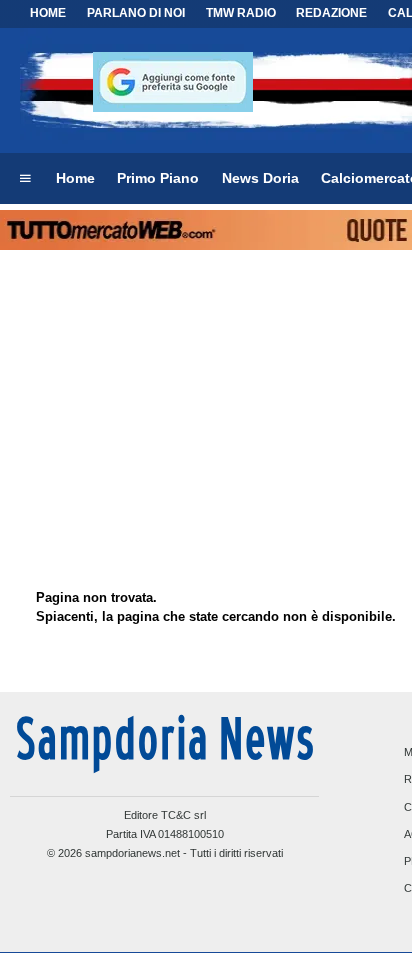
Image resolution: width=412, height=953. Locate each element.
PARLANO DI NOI (136, 13)
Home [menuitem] (75, 178)
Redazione (331, 13)
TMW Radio (241, 13)
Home (48, 13)
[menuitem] (25, 179)
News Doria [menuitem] (260, 178)
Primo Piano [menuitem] (158, 178)
